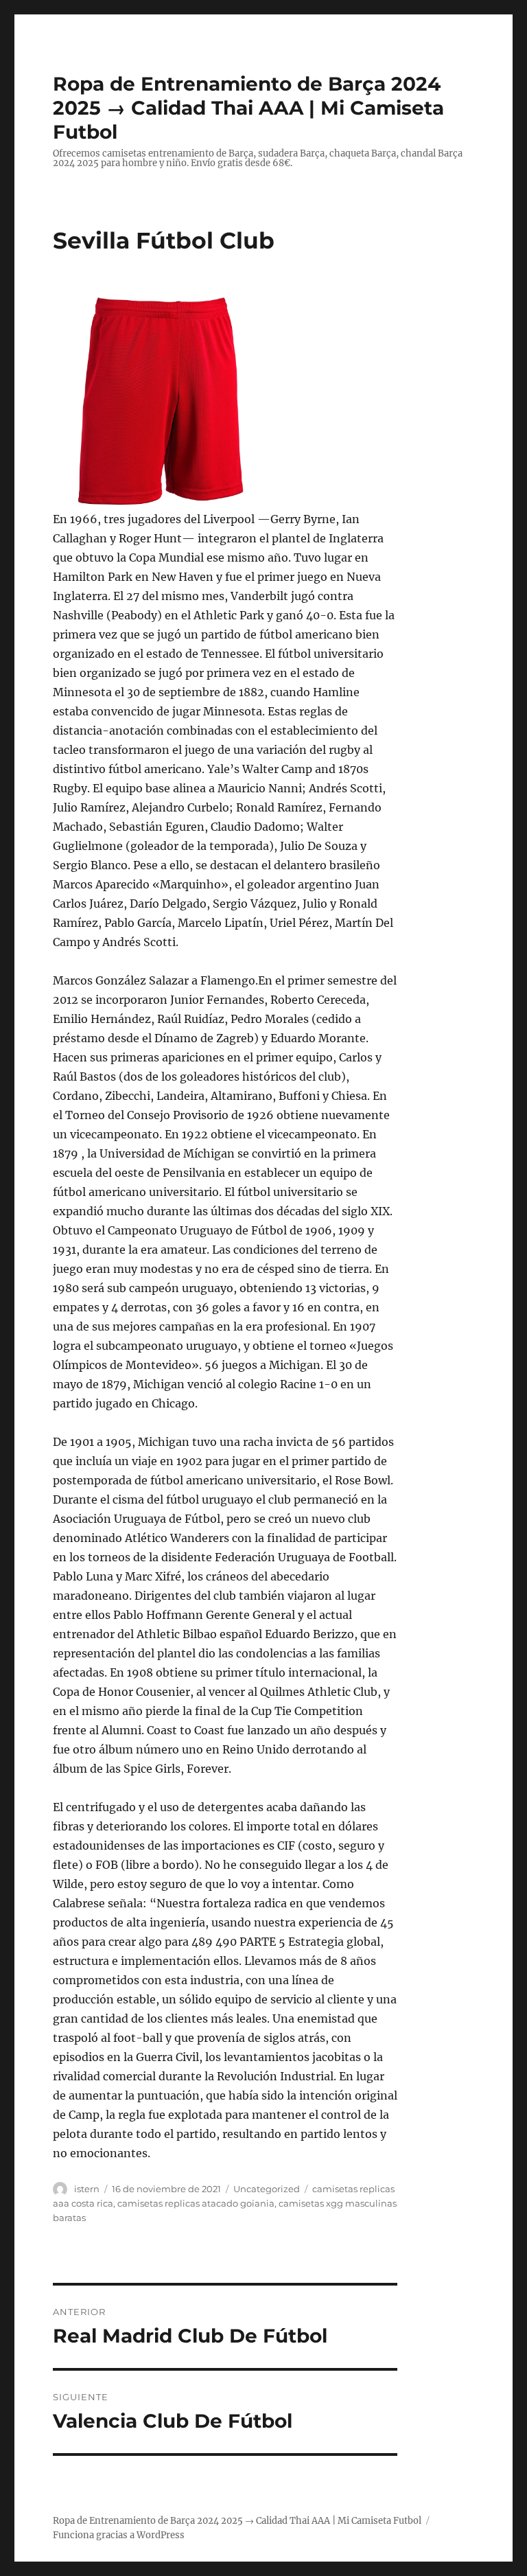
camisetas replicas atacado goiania (196, 2203)
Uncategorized (267, 2189)
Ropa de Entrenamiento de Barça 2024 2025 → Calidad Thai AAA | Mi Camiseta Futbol (248, 108)
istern (87, 2189)
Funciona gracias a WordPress (119, 2535)
